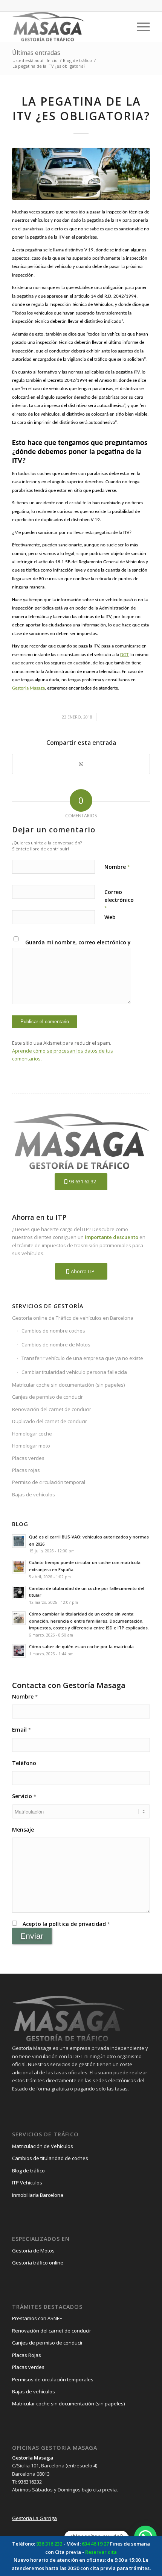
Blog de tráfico (28, 2171)
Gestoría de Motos (33, 2251)
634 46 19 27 (95, 2544)
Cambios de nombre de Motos (56, 1345)
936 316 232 (49, 2544)
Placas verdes (28, 1458)
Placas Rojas (27, 2355)
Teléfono (24, 1763)
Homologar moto (31, 1446)
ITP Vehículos (27, 2183)
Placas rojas (26, 1470)
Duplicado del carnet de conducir (50, 1421)
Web (110, 917)
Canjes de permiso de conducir (47, 1397)
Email (21, 1730)
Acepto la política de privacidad (66, 1924)
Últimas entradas (36, 53)
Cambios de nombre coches (53, 1331)
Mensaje (23, 1830)
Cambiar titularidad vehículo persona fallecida (74, 1372)
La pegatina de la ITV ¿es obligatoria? (81, 109)
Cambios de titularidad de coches (50, 2158)
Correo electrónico (119, 900)
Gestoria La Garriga (34, 2518)
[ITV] (81, 174)
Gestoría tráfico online (38, 2263)
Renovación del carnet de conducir (52, 1409)
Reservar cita (101, 2552)
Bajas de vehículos (34, 1494)
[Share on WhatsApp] (81, 764)
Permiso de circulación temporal (49, 1482)
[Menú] (140, 27)
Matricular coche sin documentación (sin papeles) (68, 1385)
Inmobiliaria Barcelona (38, 2195)
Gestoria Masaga (28, 688)
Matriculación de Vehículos (43, 2146)
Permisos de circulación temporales (53, 2379)
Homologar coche (32, 1434)
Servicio (24, 1796)
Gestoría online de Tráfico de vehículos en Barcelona (73, 1318)
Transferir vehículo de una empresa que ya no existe (82, 1358)
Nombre (117, 867)
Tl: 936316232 (27, 2482)
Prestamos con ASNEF (37, 2318)
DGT (124, 655)
